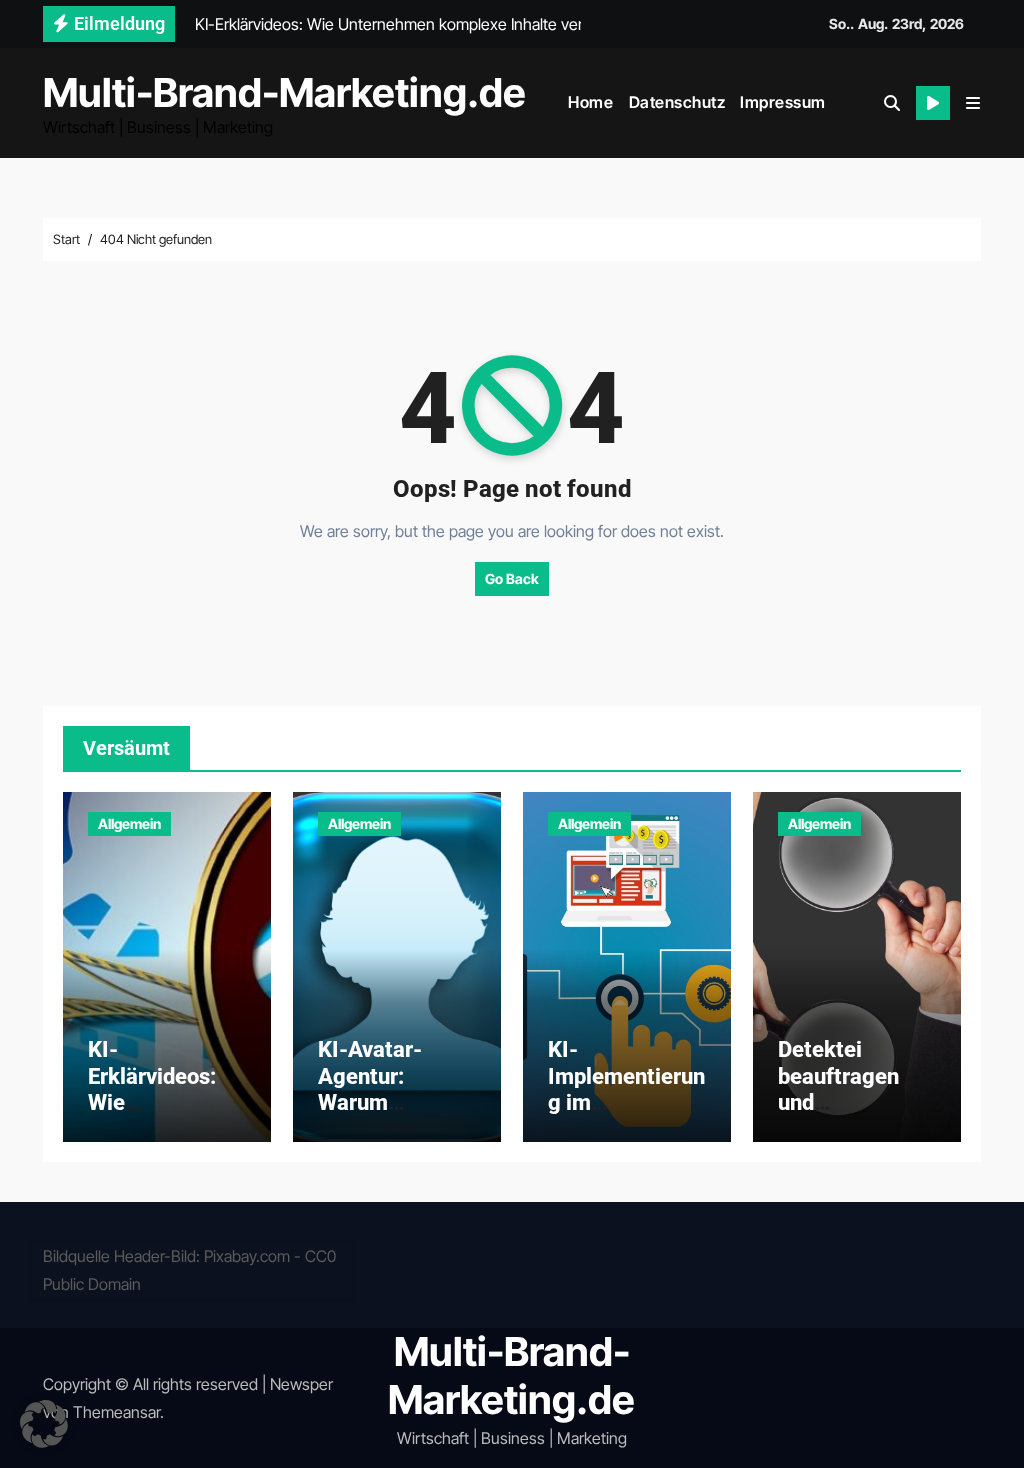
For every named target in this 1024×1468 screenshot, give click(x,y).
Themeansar (116, 1412)
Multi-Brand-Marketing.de (284, 92)
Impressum (783, 102)
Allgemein (129, 823)
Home (590, 102)
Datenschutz (677, 102)
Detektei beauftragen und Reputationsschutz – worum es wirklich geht (854, 1115)
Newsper (301, 1384)
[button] (973, 103)
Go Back (512, 578)
